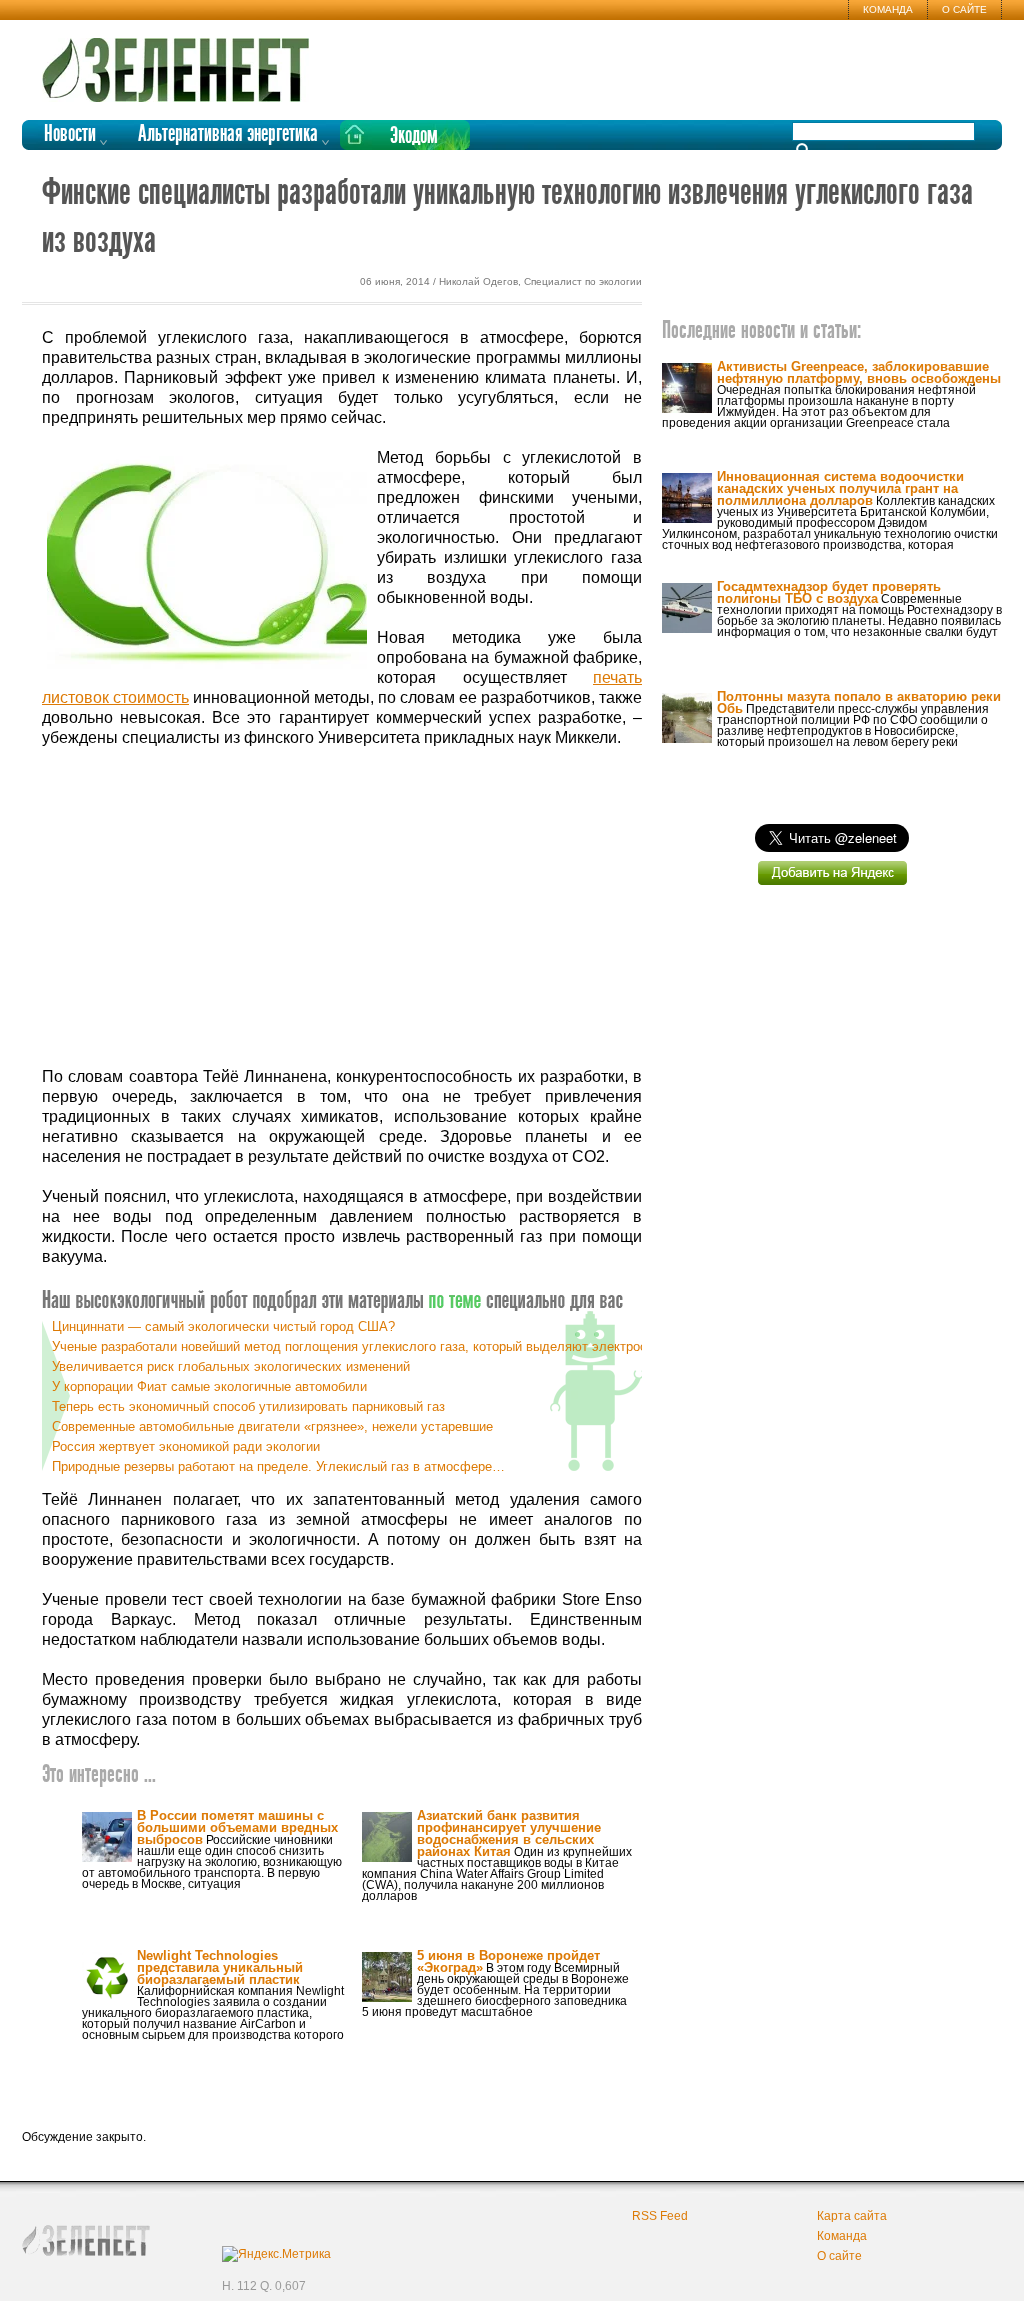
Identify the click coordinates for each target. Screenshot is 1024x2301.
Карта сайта (852, 2216)
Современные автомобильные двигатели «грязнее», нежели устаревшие (272, 1426)
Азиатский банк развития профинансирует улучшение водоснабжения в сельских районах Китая (509, 1833)
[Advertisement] (342, 908)
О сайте (964, 9)
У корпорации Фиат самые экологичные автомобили (209, 1386)
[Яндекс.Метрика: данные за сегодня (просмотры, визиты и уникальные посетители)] (276, 2254)
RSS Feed (660, 2216)
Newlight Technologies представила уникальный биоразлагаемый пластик (220, 1967)
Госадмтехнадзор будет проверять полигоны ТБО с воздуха (829, 592)
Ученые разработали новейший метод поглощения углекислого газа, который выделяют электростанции (370, 1346)
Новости (70, 134)
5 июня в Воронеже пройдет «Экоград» (508, 1961)
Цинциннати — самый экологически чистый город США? (223, 1326)
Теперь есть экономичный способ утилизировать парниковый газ (248, 1406)
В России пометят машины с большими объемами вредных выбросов (237, 1827)
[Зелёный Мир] (182, 62)
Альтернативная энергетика (228, 134)
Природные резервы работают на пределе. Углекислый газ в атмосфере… (278, 1466)
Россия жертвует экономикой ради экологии (186, 1446)
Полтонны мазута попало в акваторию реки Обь (859, 702)
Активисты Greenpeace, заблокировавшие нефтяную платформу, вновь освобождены (859, 372)
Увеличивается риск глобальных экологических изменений (231, 1366)
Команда (888, 9)
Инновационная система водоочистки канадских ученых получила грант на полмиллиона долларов (840, 488)
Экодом (414, 136)
